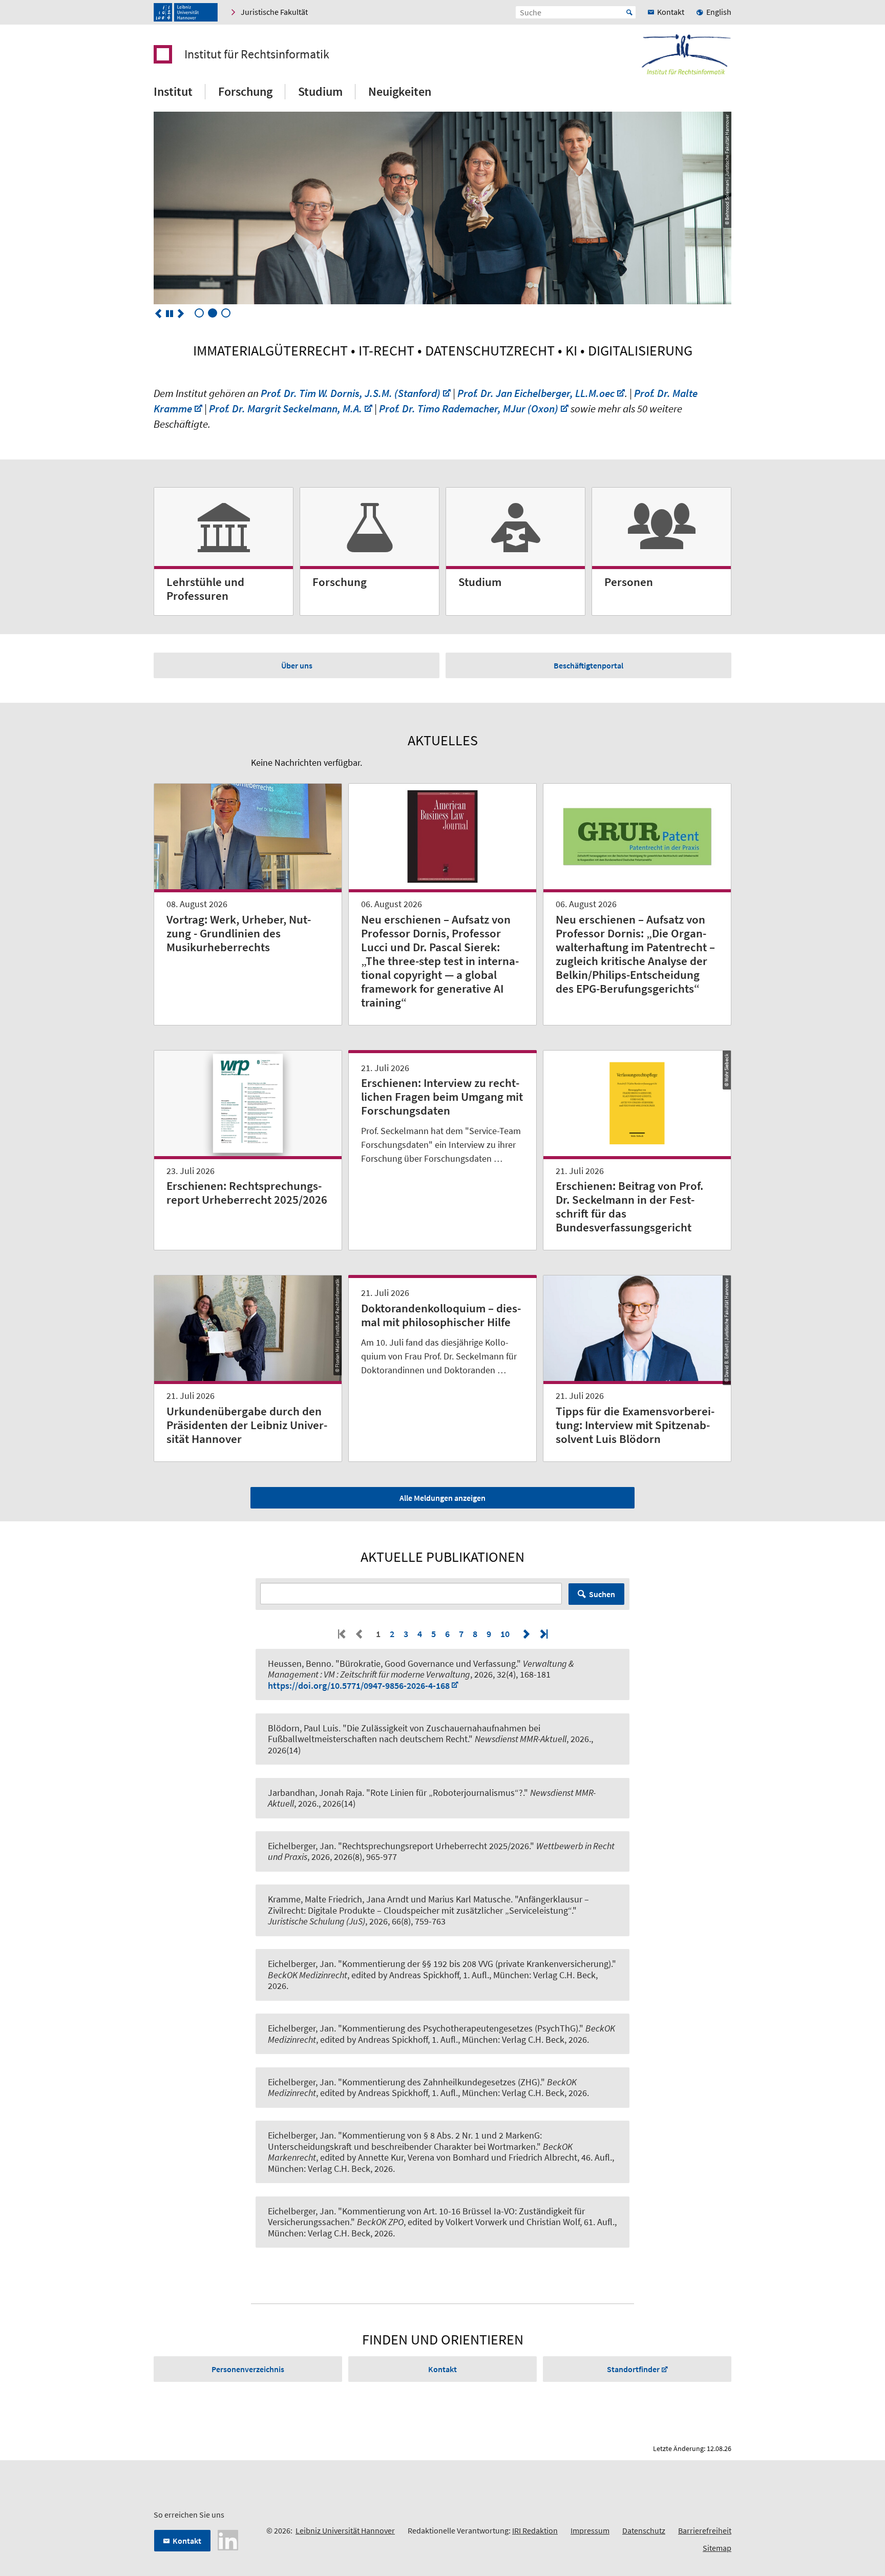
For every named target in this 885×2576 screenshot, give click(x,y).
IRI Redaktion (535, 2530)
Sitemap (717, 2548)
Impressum (590, 2530)
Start (629, 12)
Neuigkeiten (400, 91)
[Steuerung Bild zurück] (158, 313)
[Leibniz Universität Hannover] (186, 12)
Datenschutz (644, 2530)
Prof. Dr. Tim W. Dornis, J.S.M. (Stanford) (351, 393)
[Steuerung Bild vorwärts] (181, 313)
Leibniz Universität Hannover (345, 2530)
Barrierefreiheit (705, 2530)
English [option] (719, 12)
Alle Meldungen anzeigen (442, 1498)
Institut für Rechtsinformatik (257, 54)
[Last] (543, 1634)
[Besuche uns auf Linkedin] (228, 2539)
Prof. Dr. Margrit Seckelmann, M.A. (286, 409)
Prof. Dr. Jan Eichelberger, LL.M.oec (536, 393)
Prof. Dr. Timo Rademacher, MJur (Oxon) (469, 409)
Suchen (602, 1594)
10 (505, 1634)
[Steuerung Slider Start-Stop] (170, 313)
